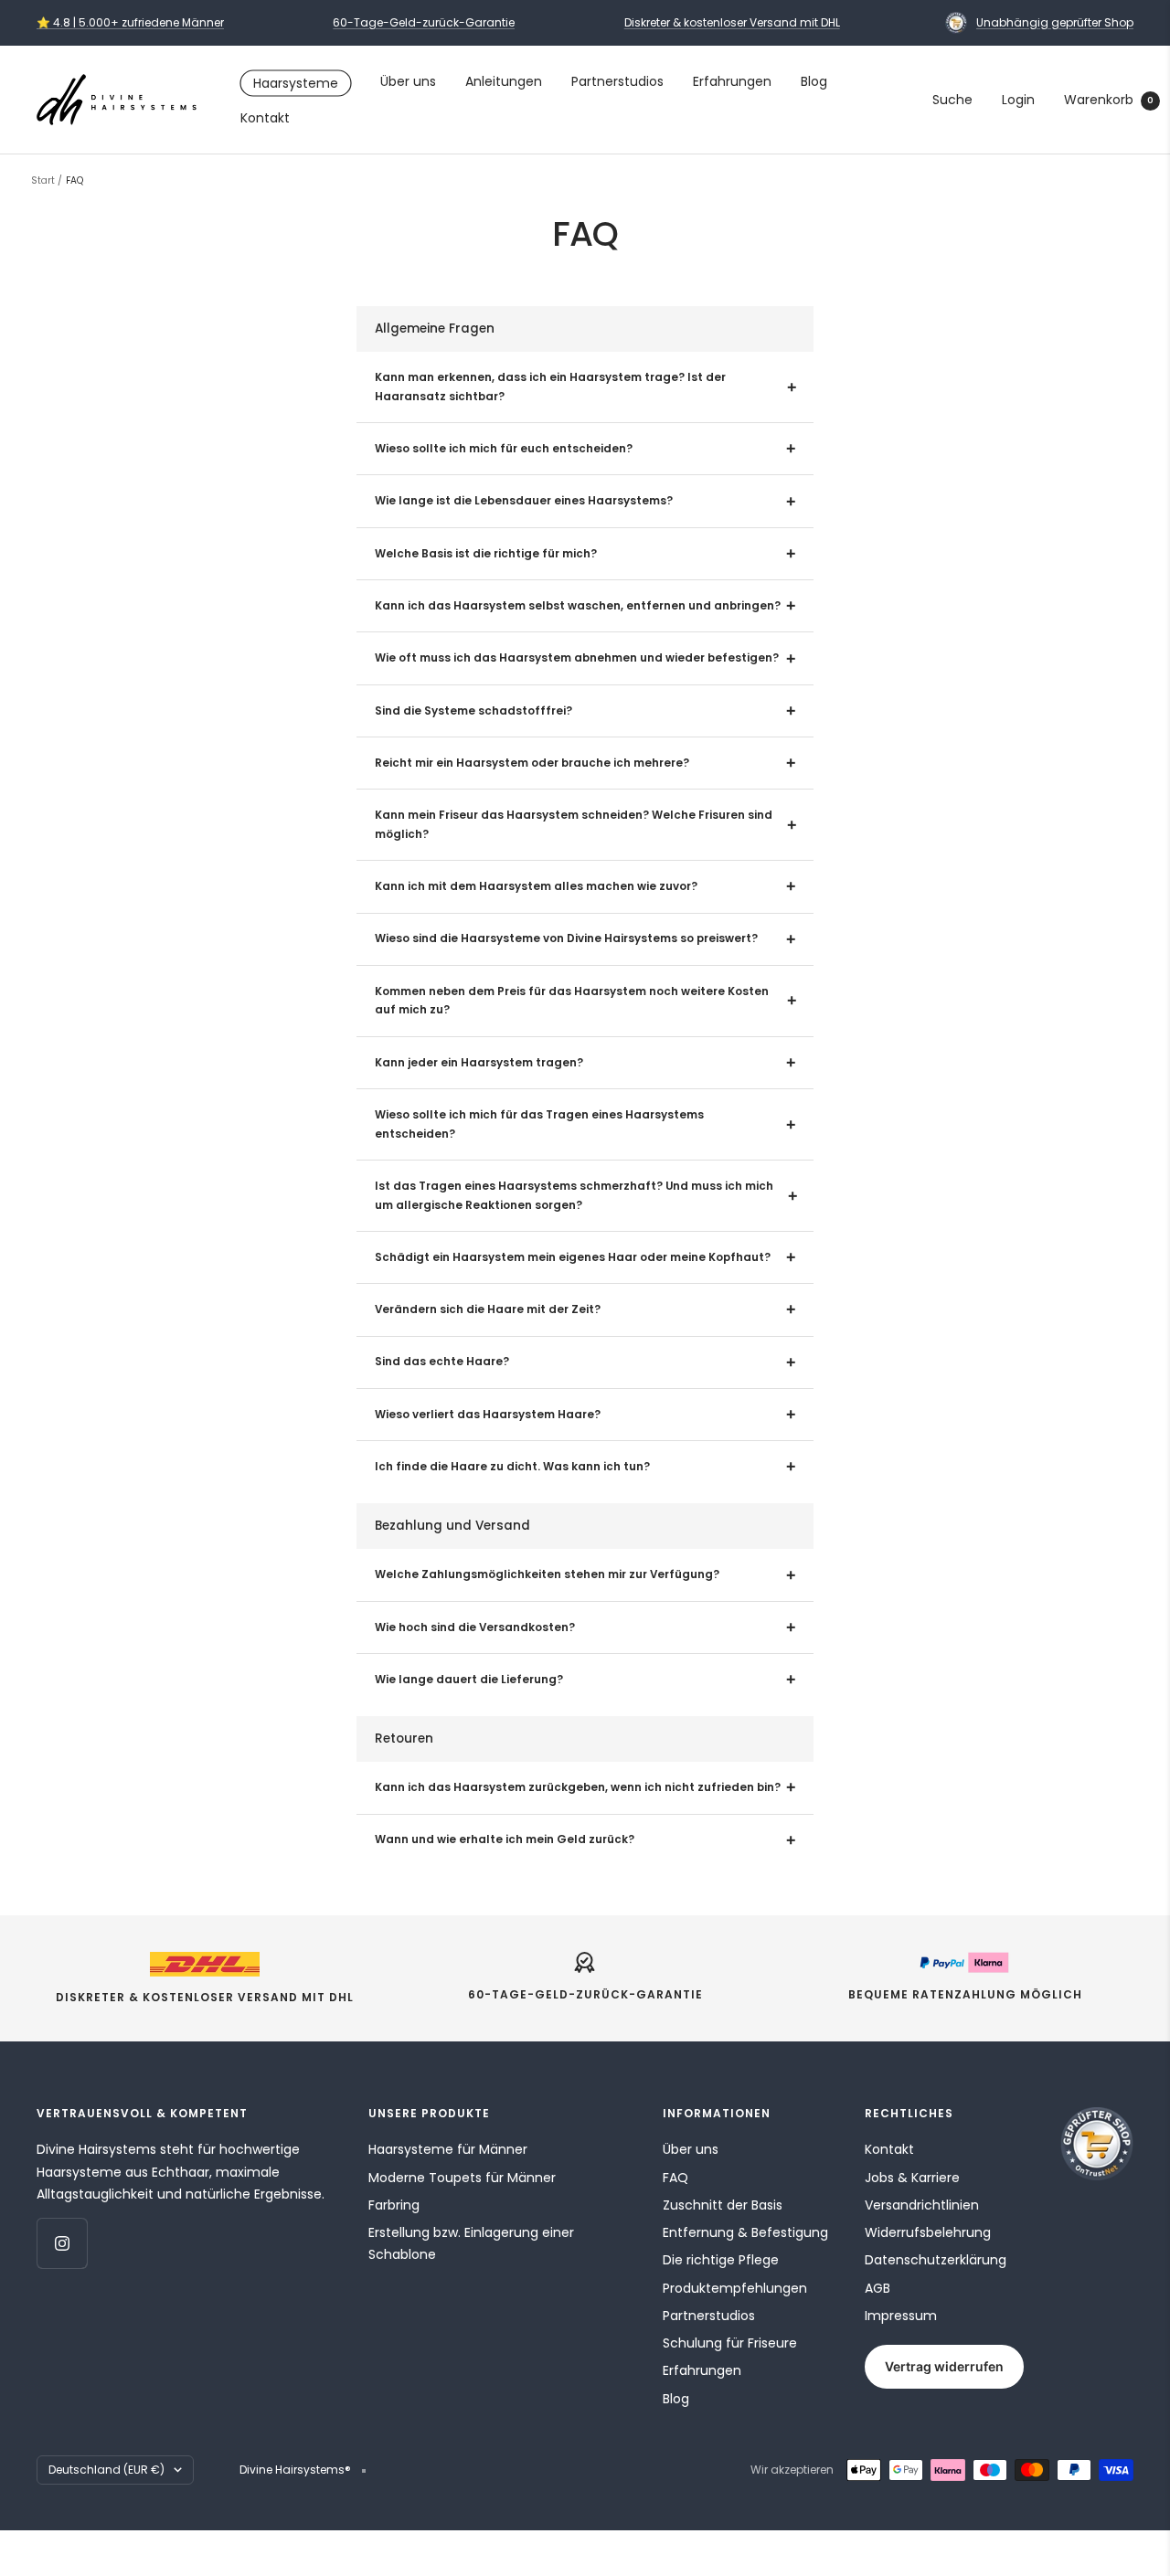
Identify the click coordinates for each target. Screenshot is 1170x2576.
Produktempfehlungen (735, 2288)
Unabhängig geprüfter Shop (1055, 22)
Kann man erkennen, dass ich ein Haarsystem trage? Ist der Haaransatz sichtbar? (550, 387)
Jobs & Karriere (912, 2178)
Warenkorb (1109, 100)
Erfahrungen (732, 81)
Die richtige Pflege (721, 2260)
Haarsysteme (296, 83)
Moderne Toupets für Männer (462, 2178)
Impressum (901, 2316)
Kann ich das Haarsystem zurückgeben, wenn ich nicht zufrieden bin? (578, 1787)
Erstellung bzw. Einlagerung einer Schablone (471, 2243)
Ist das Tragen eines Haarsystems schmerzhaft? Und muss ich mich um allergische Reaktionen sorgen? (574, 1196)
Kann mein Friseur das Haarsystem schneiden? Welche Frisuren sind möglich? (574, 825)
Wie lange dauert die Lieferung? (469, 1680)
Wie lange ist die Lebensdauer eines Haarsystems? (524, 501)
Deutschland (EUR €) (106, 2470)
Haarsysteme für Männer (448, 2149)
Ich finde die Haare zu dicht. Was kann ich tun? (512, 1467)
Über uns (408, 81)
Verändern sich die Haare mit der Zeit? (488, 1309)
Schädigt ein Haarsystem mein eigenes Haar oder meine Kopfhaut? (573, 1257)
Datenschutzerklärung (936, 2260)
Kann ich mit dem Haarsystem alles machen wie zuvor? (536, 886)
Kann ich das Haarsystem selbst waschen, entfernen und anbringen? (578, 606)
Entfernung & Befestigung (745, 2232)
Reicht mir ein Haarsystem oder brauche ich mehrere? (532, 763)
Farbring (394, 2205)
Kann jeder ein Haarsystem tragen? (479, 1063)
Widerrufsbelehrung (928, 2232)
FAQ (675, 2178)
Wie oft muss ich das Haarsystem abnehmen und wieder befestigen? (577, 658)
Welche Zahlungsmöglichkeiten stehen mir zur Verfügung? (547, 1574)
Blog (814, 81)
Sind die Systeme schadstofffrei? (473, 711)
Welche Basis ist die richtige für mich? (486, 554)
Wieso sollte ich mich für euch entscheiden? (504, 449)
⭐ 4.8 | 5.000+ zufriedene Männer (130, 22)
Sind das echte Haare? (442, 1362)
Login (1018, 100)
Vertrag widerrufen (944, 2366)
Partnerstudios (617, 81)
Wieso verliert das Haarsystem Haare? (488, 1415)
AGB (877, 2288)
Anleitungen (504, 81)
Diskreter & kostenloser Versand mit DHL (732, 22)
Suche (952, 100)
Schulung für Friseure (730, 2343)
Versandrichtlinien (922, 2205)
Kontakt (265, 118)
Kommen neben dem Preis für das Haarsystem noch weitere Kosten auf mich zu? (572, 1001)
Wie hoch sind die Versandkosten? (475, 1627)
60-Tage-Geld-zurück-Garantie (424, 22)
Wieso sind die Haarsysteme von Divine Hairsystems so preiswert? (566, 938)
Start (43, 180)
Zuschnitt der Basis (723, 2205)
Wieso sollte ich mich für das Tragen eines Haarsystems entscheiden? (539, 1124)
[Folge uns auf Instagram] (62, 2243)
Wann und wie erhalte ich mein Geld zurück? (505, 1839)
